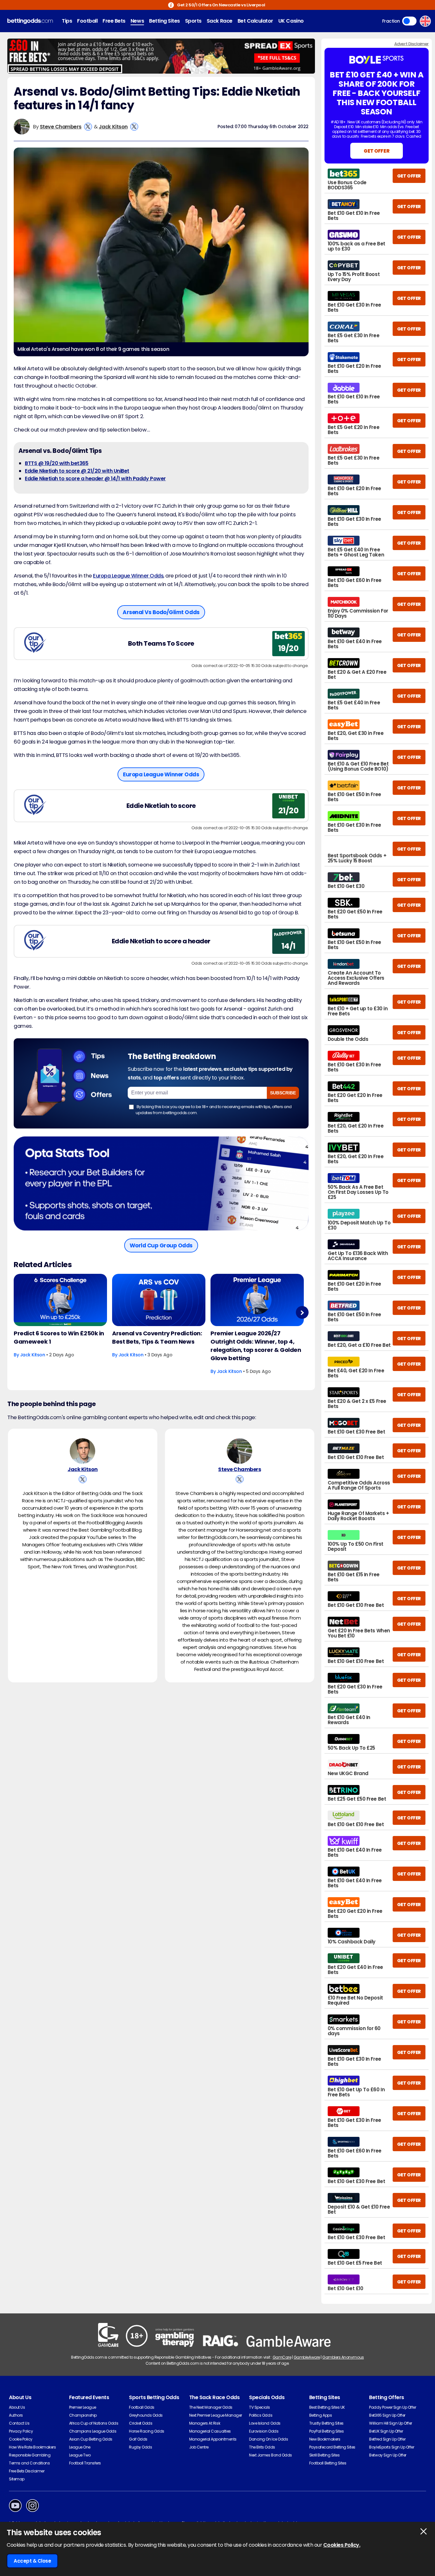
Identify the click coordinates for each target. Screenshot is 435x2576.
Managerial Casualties (210, 2431)
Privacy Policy (21, 2431)
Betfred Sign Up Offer (387, 2439)
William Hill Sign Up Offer (391, 2423)
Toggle (409, 21)
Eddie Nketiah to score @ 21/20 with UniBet (77, 471)
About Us (17, 2407)
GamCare (282, 2357)
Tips (67, 21)
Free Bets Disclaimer (27, 2471)
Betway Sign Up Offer (388, 2455)
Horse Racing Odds (147, 2431)
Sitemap (17, 2479)
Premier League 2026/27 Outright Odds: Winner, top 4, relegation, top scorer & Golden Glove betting (256, 1346)
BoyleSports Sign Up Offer (392, 2447)
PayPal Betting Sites (326, 2431)
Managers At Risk (205, 2423)
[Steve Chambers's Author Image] (239, 1451)
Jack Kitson (113, 127)
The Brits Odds (262, 2447)
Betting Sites (164, 21)
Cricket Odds (141, 2423)
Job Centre (199, 2447)
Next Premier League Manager (216, 2415)
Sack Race (220, 21)
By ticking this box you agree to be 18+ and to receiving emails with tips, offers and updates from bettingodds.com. (214, 1110)
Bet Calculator (255, 21)
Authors (16, 2415)
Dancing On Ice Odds (268, 2439)
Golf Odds (138, 2439)
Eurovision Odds (264, 2431)
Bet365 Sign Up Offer (387, 2415)
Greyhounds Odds (146, 2415)
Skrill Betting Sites (324, 2455)
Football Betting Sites (328, 2463)
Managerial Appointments (213, 2439)
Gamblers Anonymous (343, 2357)
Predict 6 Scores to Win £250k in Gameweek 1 (59, 1337)
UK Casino (291, 21)
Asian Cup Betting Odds (91, 2439)
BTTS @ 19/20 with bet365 (57, 463)
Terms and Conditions (29, 2463)
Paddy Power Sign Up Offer (392, 2407)
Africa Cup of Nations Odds (94, 2423)
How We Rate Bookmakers (32, 2447)
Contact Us (19, 2423)
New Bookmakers (325, 2439)
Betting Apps (321, 2415)
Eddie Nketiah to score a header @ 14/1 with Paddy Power (95, 479)
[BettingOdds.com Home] (30, 21)
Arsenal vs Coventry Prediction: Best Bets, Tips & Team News (157, 1337)
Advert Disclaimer (411, 44)
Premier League (83, 2407)
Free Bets (114, 21)
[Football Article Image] (60, 1300)
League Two (80, 2455)
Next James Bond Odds (270, 2455)
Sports (193, 21)
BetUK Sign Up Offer (386, 2431)
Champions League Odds (93, 2431)
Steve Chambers (61, 127)
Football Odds (142, 2407)
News (137, 21)
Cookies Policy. (342, 2545)
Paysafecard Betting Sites (332, 2447)
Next (302, 1313)
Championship (83, 2415)
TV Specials (260, 2407)
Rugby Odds (140, 2447)
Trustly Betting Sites (326, 2423)
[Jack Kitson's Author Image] (82, 1451)
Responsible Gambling (30, 2455)
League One (80, 2447)
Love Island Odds (265, 2423)
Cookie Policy (21, 2439)
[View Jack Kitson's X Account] (134, 127)
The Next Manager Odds (211, 2407)
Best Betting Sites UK (327, 2407)
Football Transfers (85, 2463)
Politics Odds (261, 2415)
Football (87, 21)
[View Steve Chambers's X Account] (88, 127)
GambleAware (307, 2357)
